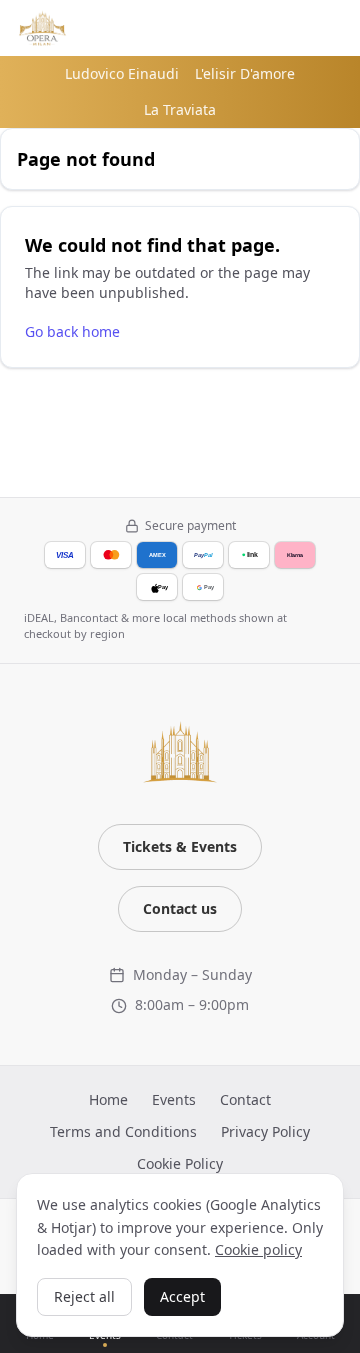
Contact (245, 1099)
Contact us (180, 908)
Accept (182, 1296)
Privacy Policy (265, 1131)
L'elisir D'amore (245, 73)
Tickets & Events (180, 846)
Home (108, 1099)
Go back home (72, 331)
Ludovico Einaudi (122, 73)
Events (174, 1099)
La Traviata (180, 109)
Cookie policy (258, 1249)
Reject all (84, 1296)
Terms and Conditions (123, 1131)
